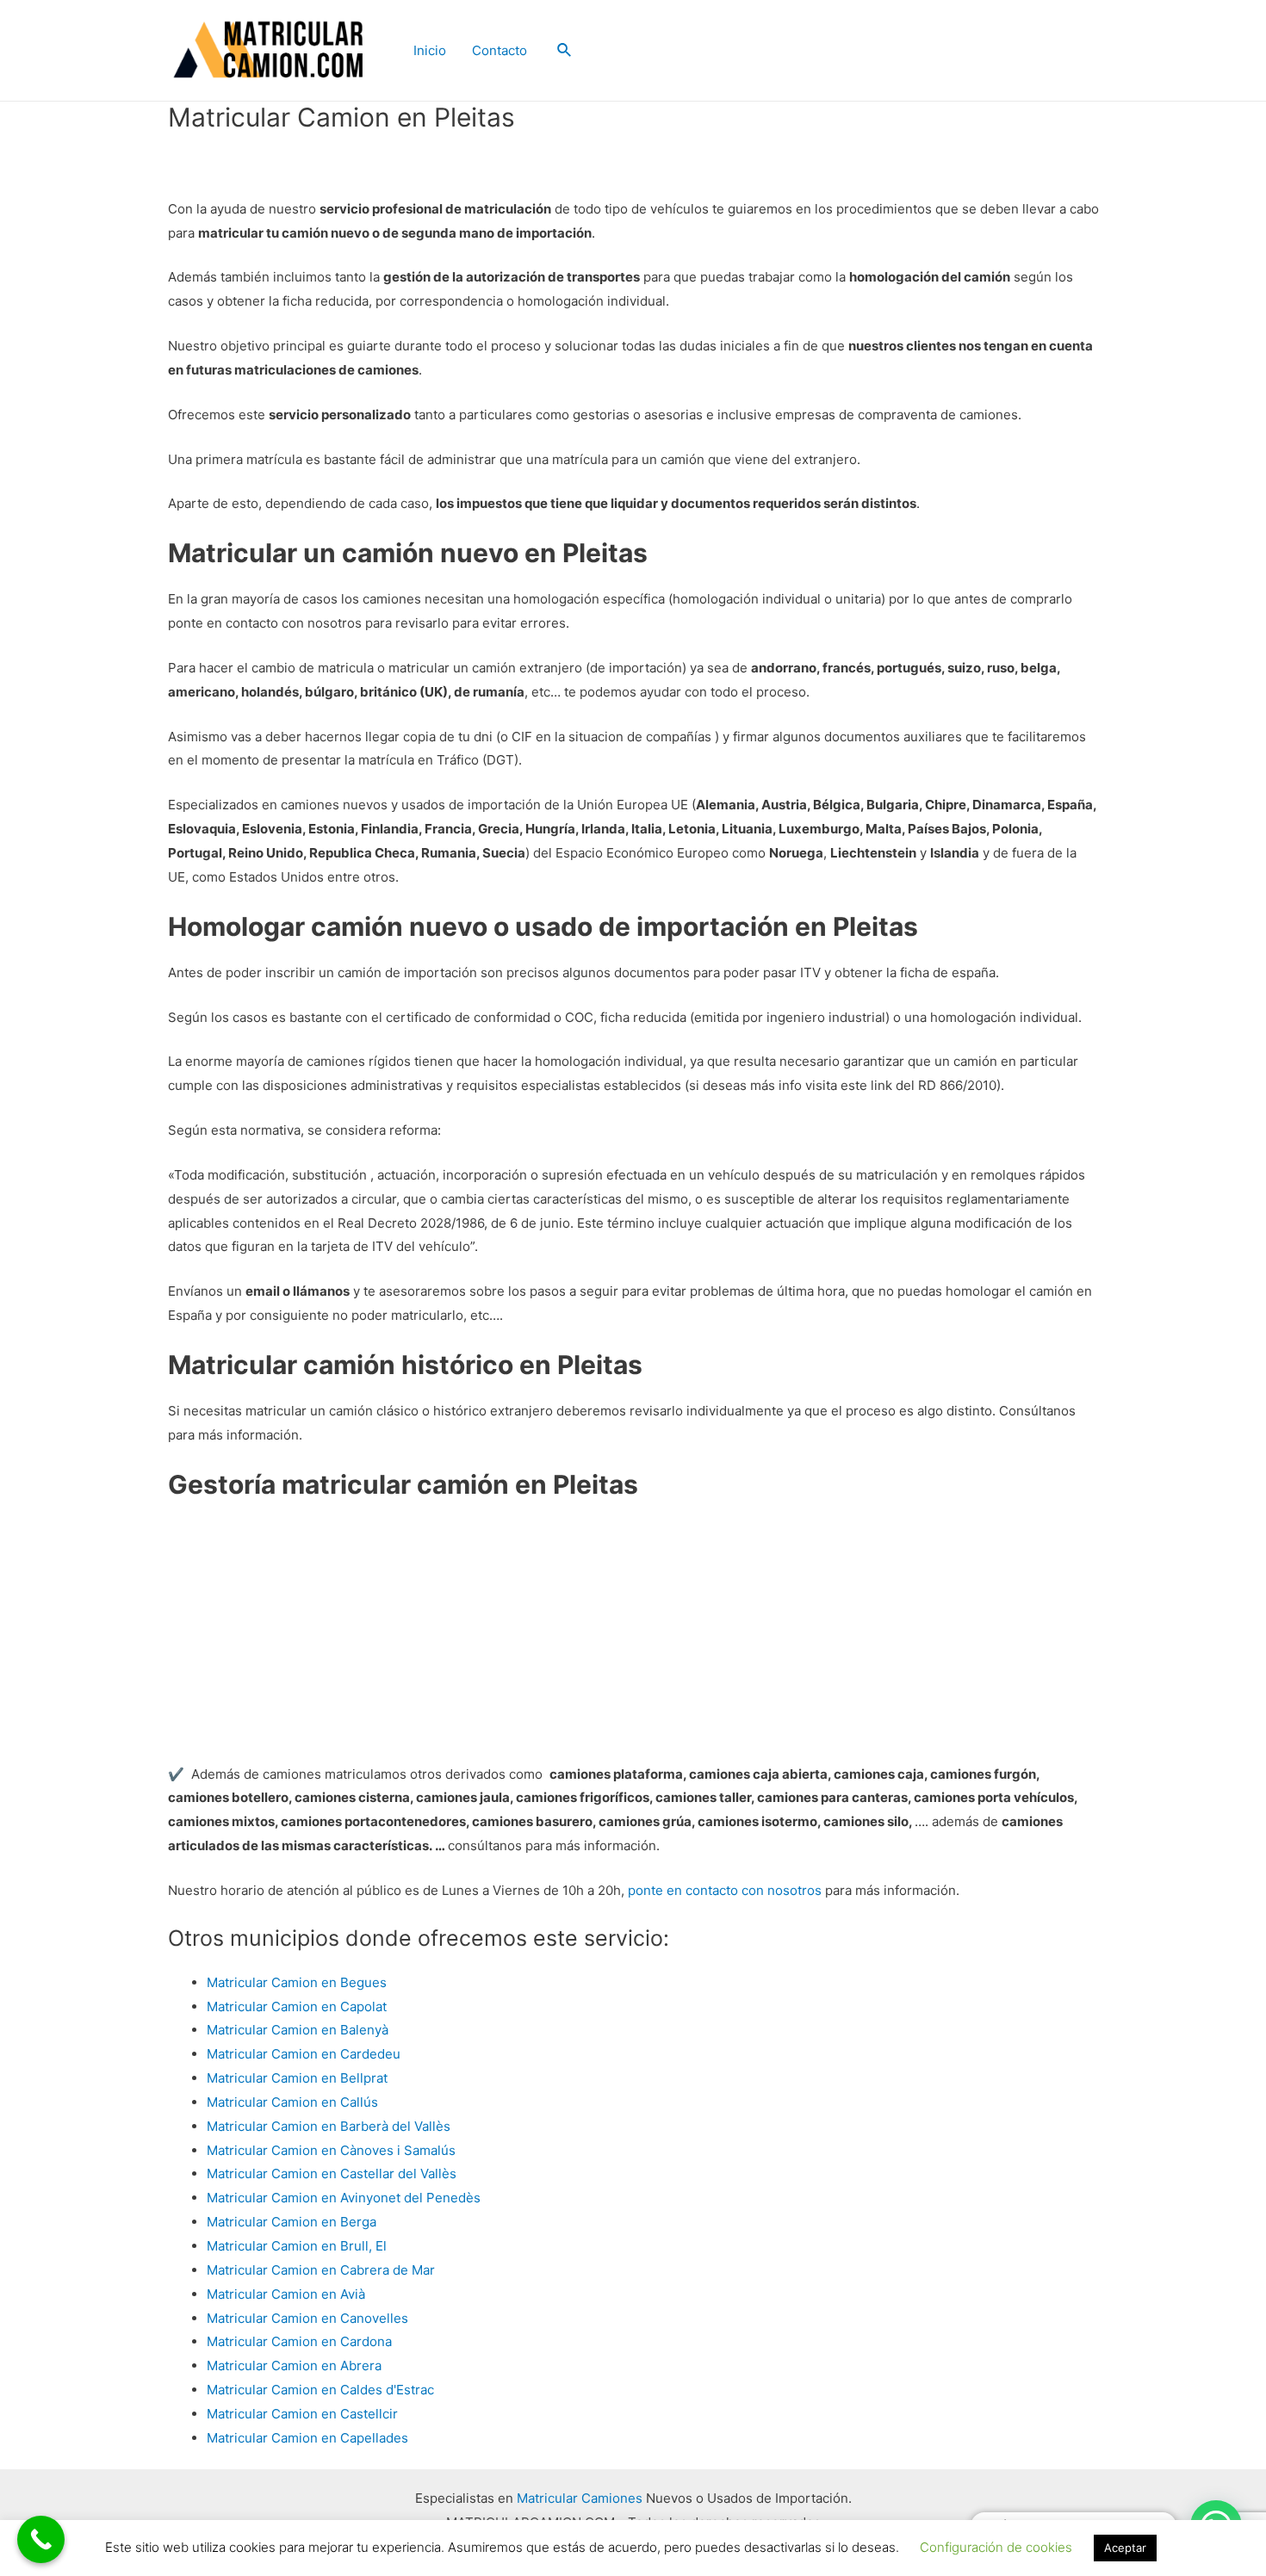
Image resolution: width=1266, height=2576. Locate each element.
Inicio (430, 50)
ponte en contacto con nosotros (725, 1890)
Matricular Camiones (580, 2498)
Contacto (500, 50)
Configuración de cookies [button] (996, 2547)
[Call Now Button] (41, 2539)
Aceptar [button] (1125, 2548)
